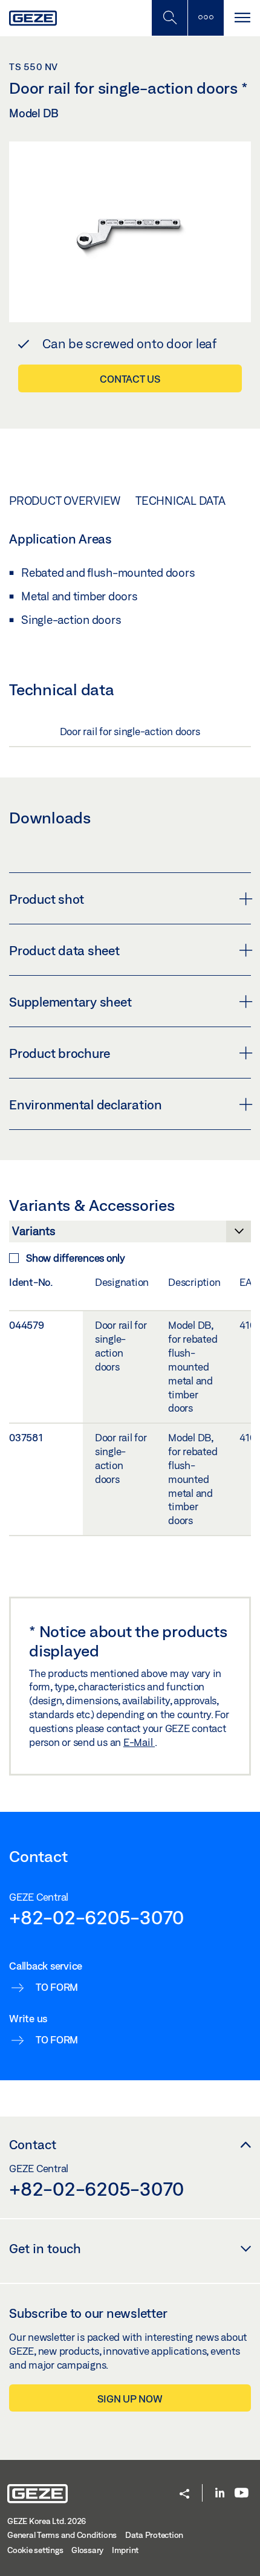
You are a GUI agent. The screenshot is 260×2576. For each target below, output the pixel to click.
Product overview (65, 501)
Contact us (130, 379)
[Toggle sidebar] (206, 18)
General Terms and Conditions (62, 2535)
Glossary (87, 2550)
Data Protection (154, 2535)
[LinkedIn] (220, 2493)
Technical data (180, 501)
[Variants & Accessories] (130, 1234)
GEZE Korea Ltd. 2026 (47, 2521)
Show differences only (76, 1258)
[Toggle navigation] (242, 18)
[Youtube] (242, 2493)
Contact (33, 2144)
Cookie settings (35, 2550)
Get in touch (45, 2248)
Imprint (125, 2550)
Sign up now (130, 2399)
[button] (184, 2495)
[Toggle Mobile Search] (169, 18)
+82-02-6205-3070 (96, 1917)
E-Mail (139, 1742)
